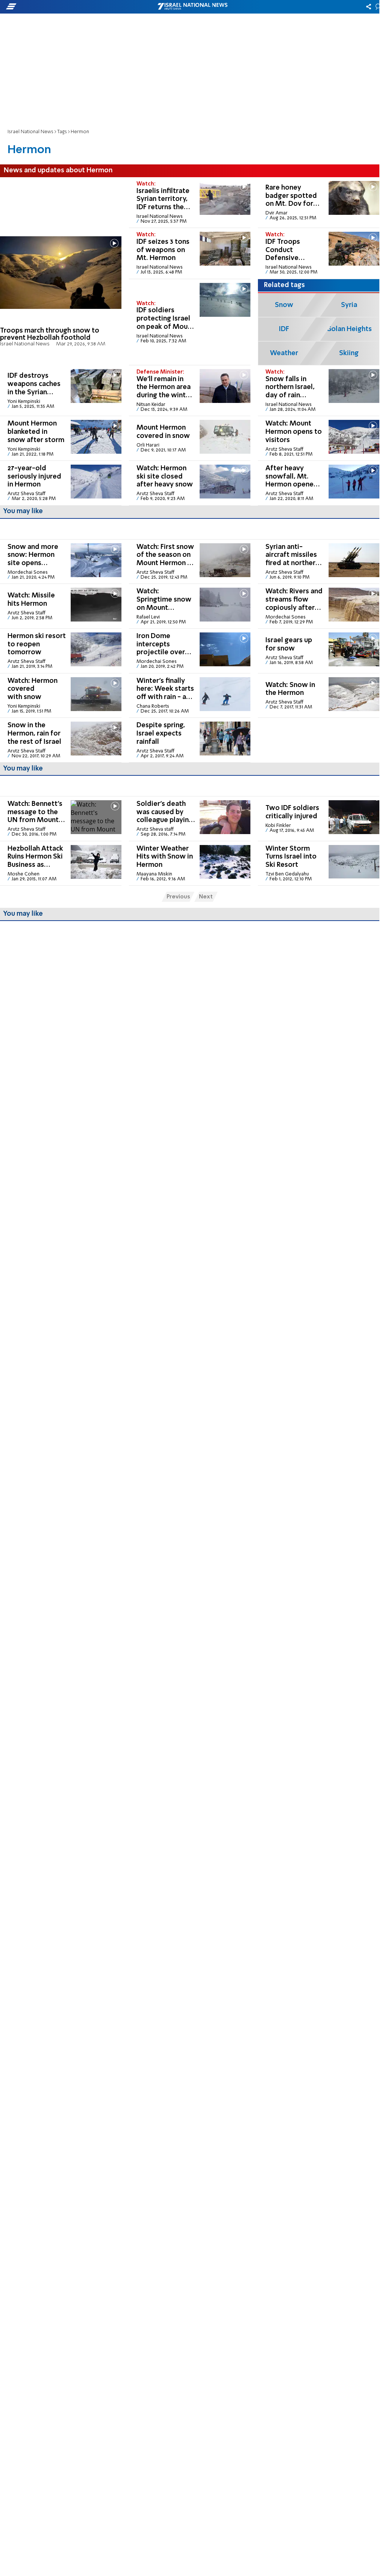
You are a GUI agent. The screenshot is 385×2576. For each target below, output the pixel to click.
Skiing (349, 353)
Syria (349, 305)
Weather (284, 353)
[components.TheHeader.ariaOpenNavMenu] (60, 7)
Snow (284, 305)
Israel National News (30, 132)
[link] (61, 271)
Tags (62, 132)
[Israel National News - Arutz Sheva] (192, 7)
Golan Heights (349, 329)
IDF (284, 329)
